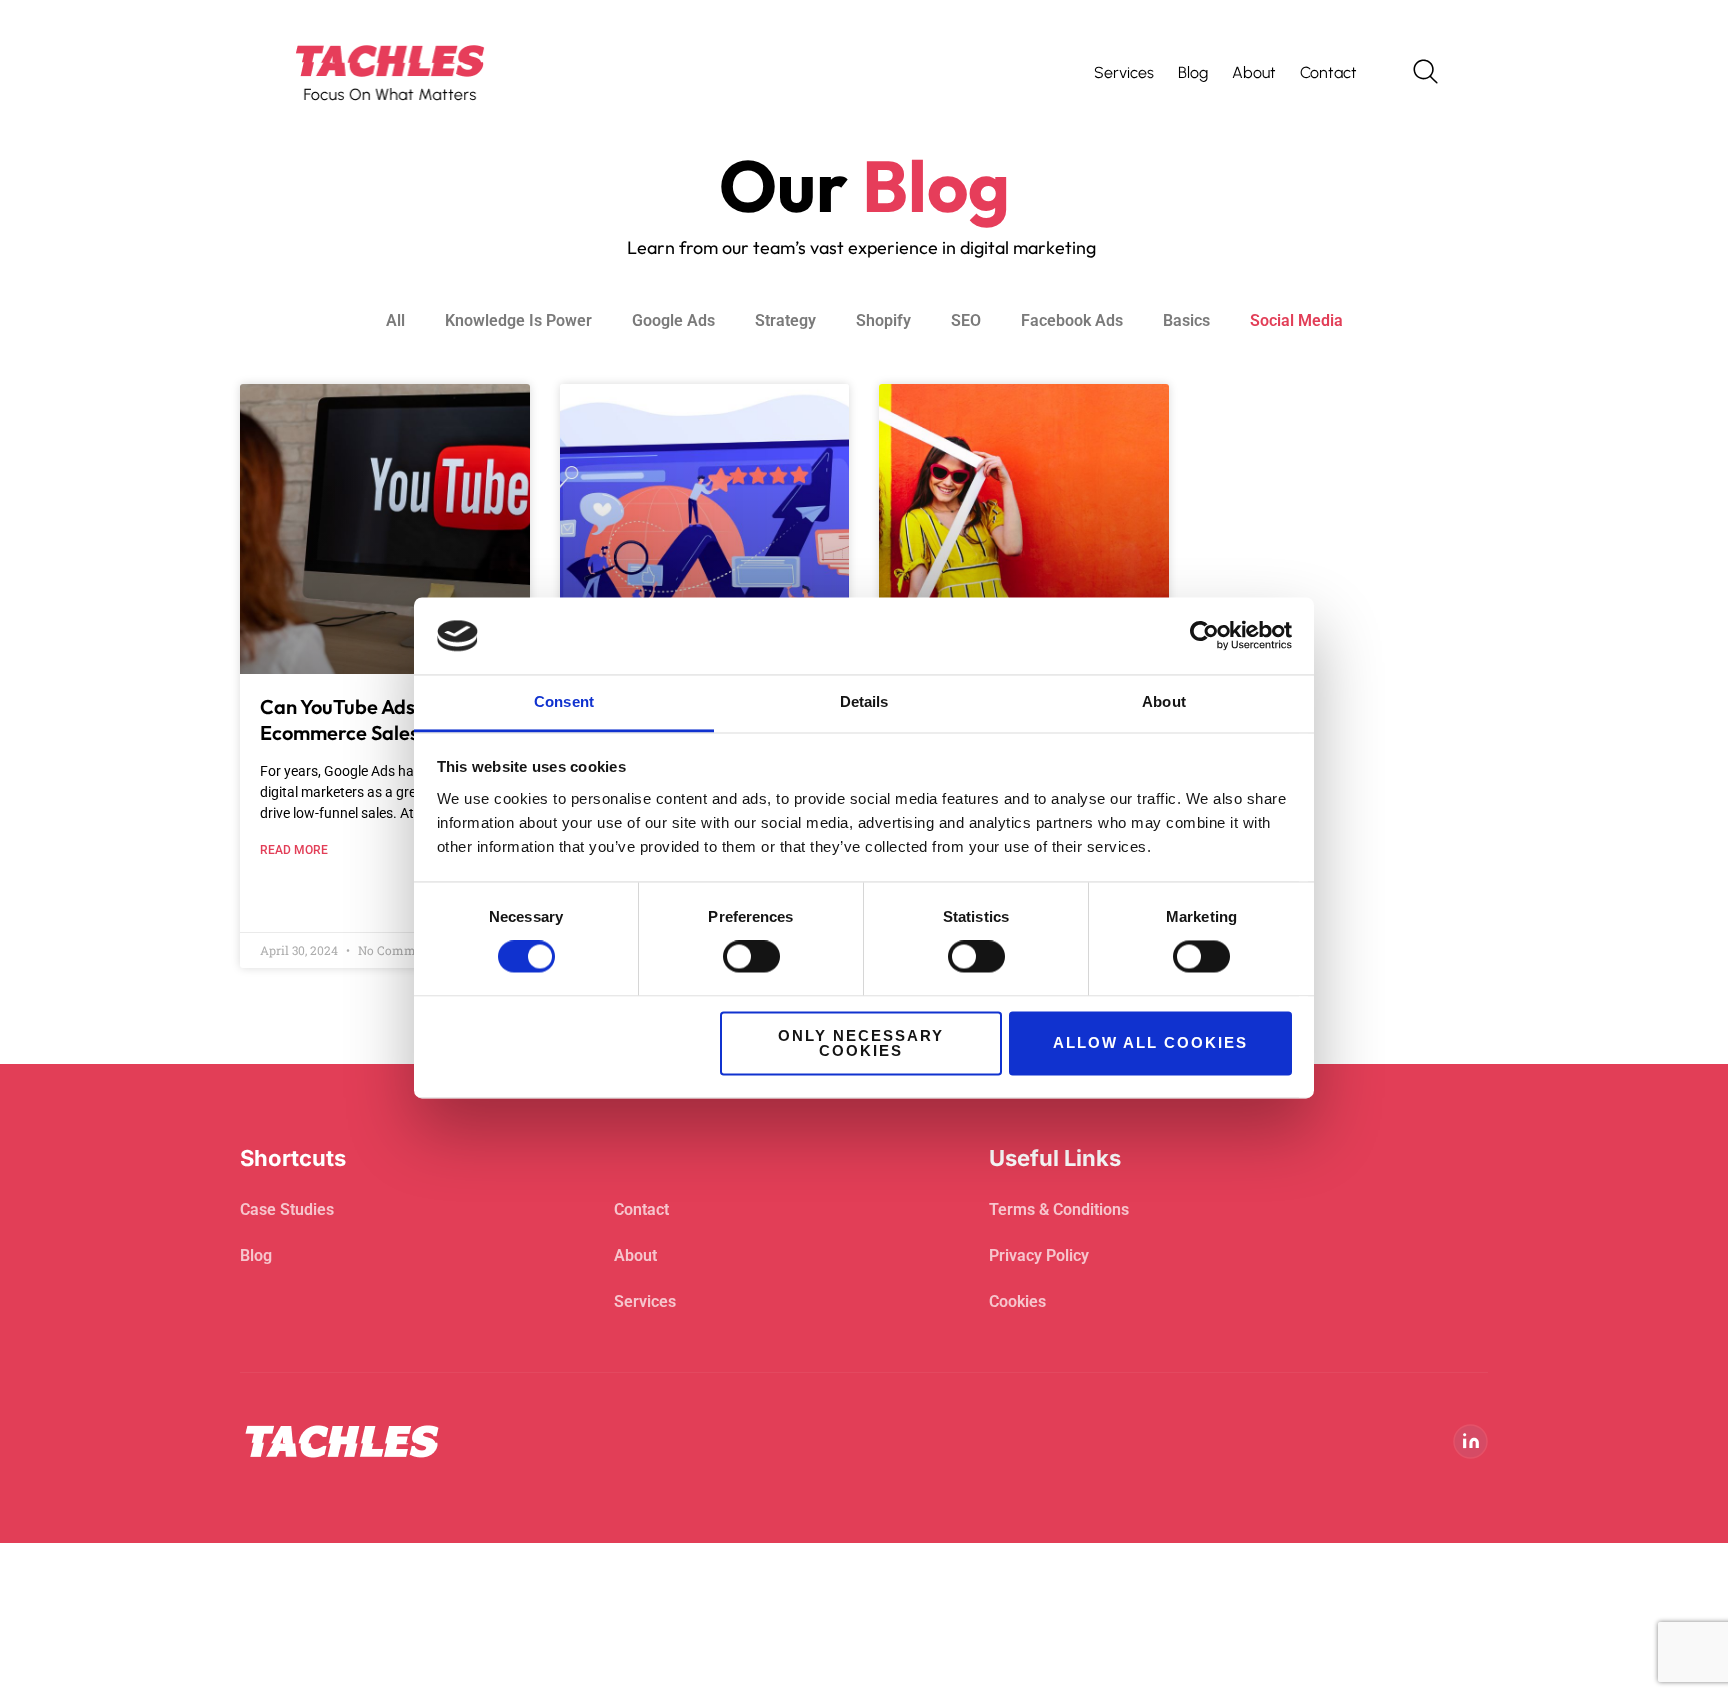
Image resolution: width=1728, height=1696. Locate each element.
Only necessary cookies (861, 1043)
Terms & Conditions (1059, 1209)
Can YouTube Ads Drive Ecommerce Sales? (364, 719)
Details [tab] (864, 701)
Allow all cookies (1150, 1043)
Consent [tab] (564, 701)
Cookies (1017, 1301)
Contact (1328, 72)
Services (1124, 72)
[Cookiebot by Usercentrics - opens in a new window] (1204, 636)
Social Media (1296, 320)
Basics (1186, 320)
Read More (294, 850)
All (395, 320)
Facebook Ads (1072, 320)
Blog (1193, 72)
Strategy (785, 320)
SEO (966, 320)
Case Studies (287, 1209)
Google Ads (673, 320)
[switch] (751, 957)
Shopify (883, 320)
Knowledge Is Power (518, 320)
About (1254, 72)
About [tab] (1164, 701)
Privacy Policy (1039, 1255)
